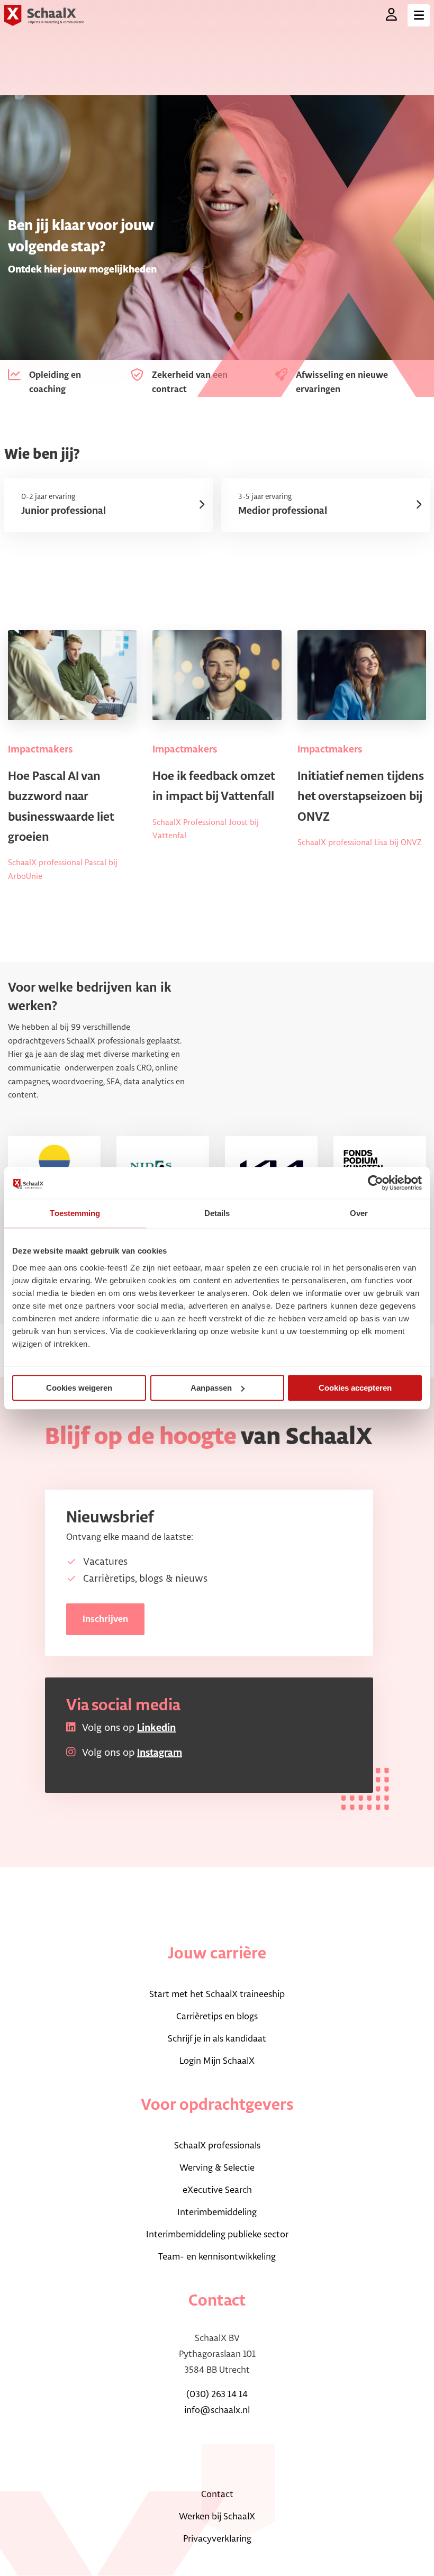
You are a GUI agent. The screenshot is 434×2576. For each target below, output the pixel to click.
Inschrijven (105, 1619)
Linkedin (156, 1728)
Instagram (160, 1753)
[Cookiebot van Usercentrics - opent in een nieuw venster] (376, 1183)
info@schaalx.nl (217, 2410)
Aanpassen (211, 1388)
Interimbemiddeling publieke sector (217, 2235)
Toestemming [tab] (75, 1213)
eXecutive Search (217, 2190)
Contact (217, 2495)
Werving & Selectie (217, 2168)
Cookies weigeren (79, 1388)
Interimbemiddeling (217, 2212)
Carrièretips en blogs (217, 2017)
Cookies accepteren (355, 1388)
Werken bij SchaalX (217, 2517)
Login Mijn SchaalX (217, 2061)
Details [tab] (217, 1213)
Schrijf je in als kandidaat (217, 2039)
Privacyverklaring (217, 2539)
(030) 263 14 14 (217, 2394)
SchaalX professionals (217, 2146)
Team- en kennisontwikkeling (217, 2257)
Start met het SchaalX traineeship (217, 1994)
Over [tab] (359, 1213)
